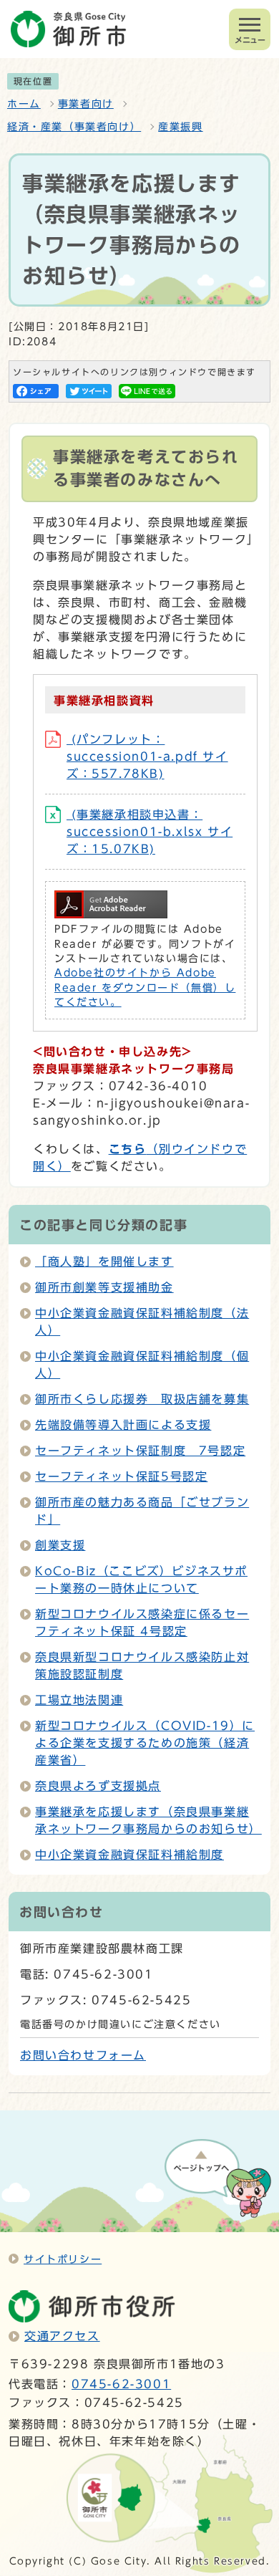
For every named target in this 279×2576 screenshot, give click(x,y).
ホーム (24, 104)
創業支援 (60, 1545)
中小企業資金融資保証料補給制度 (129, 1855)
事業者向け (86, 104)
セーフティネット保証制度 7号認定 (140, 1451)
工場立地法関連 (79, 1700)
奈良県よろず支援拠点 (98, 1786)
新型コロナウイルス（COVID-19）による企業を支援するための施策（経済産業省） (145, 1743)
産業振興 (180, 127)
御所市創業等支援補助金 (104, 1287)
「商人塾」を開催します (104, 1261)
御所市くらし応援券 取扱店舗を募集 (142, 1399)
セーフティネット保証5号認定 (121, 1476)
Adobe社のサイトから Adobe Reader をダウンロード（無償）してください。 (145, 987)
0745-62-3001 (121, 2384)
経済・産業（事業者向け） (74, 127)
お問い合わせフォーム (83, 2055)
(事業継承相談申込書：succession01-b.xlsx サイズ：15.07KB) (150, 832)
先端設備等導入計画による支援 (123, 1425)
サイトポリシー (63, 2259)
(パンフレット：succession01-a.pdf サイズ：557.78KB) (147, 756)
